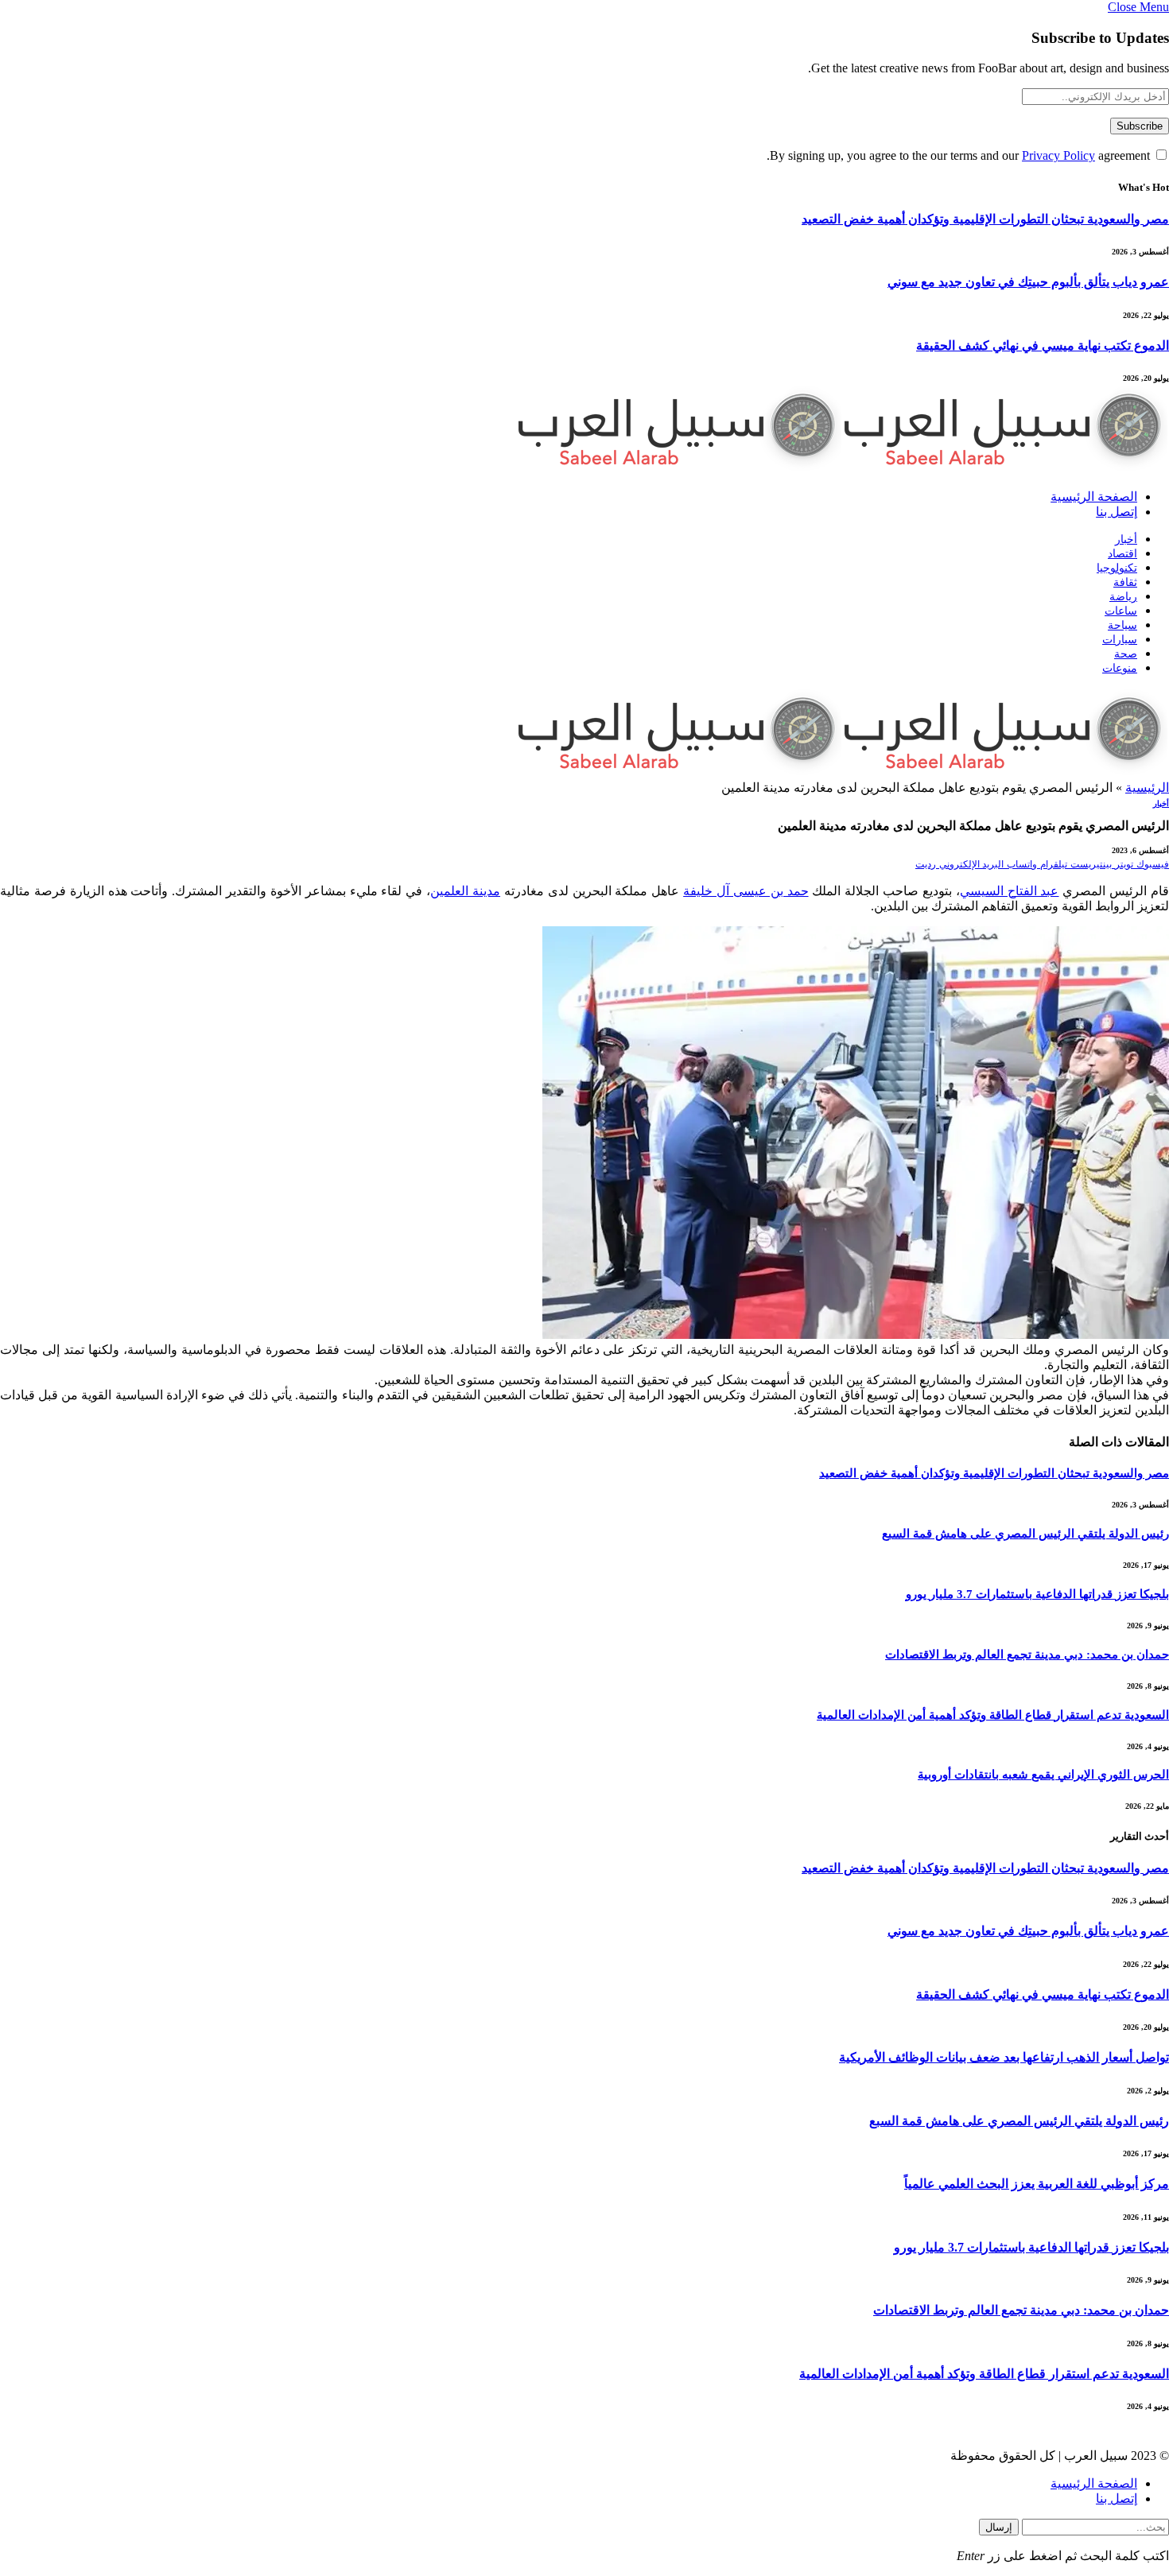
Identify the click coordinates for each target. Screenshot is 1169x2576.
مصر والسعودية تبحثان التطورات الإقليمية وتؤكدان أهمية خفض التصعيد (985, 219)
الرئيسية (1147, 788)
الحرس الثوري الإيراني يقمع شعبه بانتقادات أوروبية (1043, 1775)
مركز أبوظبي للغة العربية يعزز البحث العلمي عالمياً (1037, 2184)
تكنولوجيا (1117, 568)
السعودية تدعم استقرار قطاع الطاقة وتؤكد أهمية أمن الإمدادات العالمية (993, 1715)
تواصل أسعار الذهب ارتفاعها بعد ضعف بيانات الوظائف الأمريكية (1004, 2057)
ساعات (1121, 611)
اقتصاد (1122, 554)
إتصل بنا (1117, 512)
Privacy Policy (1058, 155)
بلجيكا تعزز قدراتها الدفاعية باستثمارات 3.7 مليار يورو (1037, 1594)
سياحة (1122, 625)
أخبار (1126, 539)
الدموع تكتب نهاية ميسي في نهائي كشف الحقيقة (1043, 345)
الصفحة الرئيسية (1094, 497)
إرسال (999, 2527)
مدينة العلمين (465, 891)
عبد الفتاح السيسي (1010, 891)
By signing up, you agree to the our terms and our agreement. (960, 155)
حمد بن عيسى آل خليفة (746, 891)
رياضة (1123, 597)
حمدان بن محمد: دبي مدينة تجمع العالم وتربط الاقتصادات (1027, 1655)
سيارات (1120, 640)
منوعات (1120, 668)
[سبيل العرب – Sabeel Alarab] (843, 469)
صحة (1126, 654)
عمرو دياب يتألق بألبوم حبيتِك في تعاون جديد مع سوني (1028, 282)
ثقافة (1125, 582)
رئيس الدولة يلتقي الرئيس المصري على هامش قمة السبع (1025, 1534)
